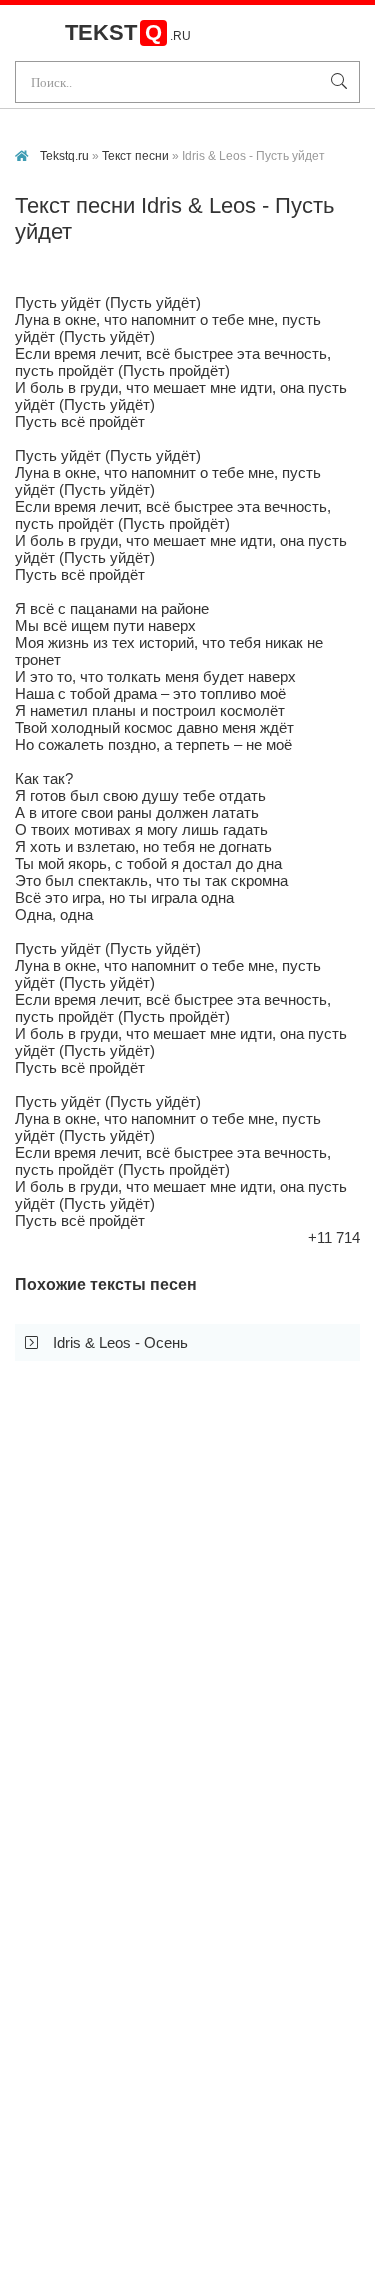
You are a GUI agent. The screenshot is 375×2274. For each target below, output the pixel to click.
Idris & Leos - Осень (120, 1342)
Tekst (128, 32)
